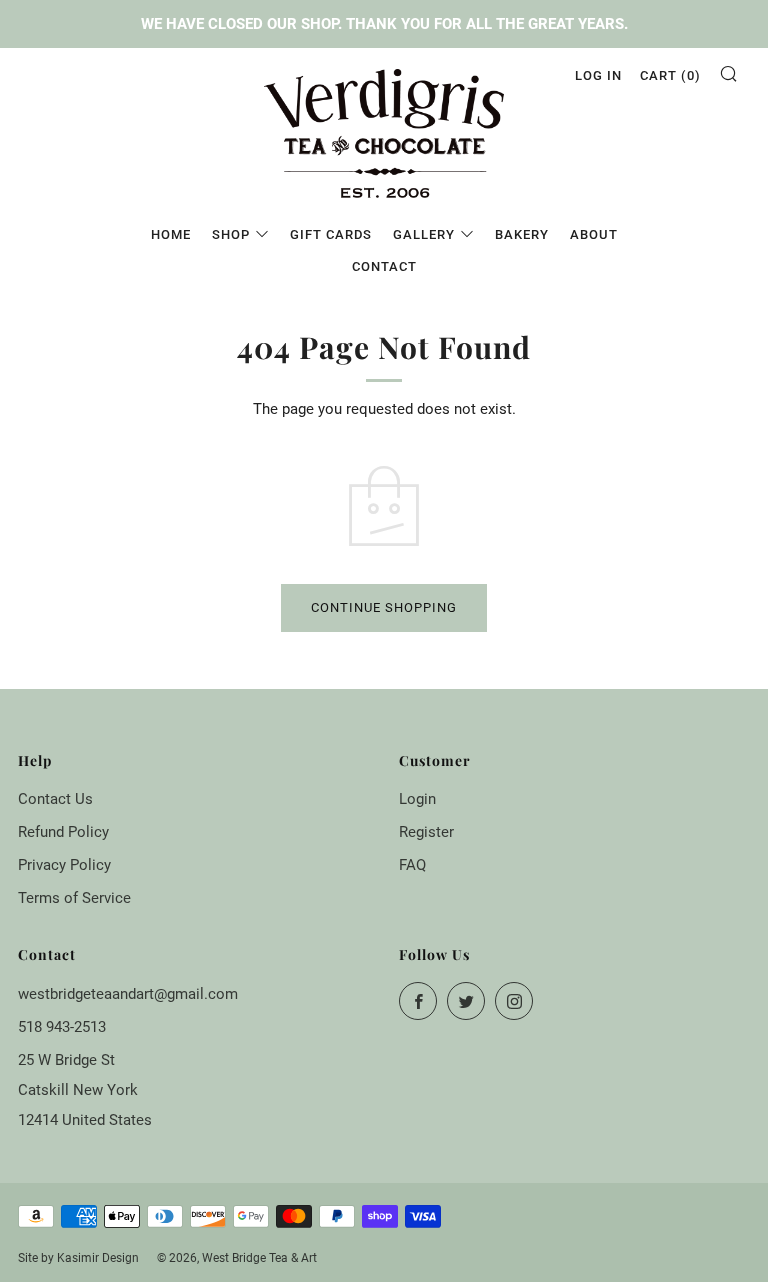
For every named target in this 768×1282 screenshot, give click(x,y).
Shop (231, 234)
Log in (598, 75)
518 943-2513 (62, 1027)
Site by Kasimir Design (78, 1258)
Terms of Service (74, 898)
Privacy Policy (64, 865)
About (594, 234)
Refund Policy (63, 832)
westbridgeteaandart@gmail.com (128, 994)
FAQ (412, 865)
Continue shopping (384, 607)
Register (426, 832)
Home (171, 234)
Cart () (670, 75)
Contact (384, 266)
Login (417, 799)
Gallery (424, 234)
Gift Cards (331, 234)
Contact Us (55, 799)
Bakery (522, 234)
